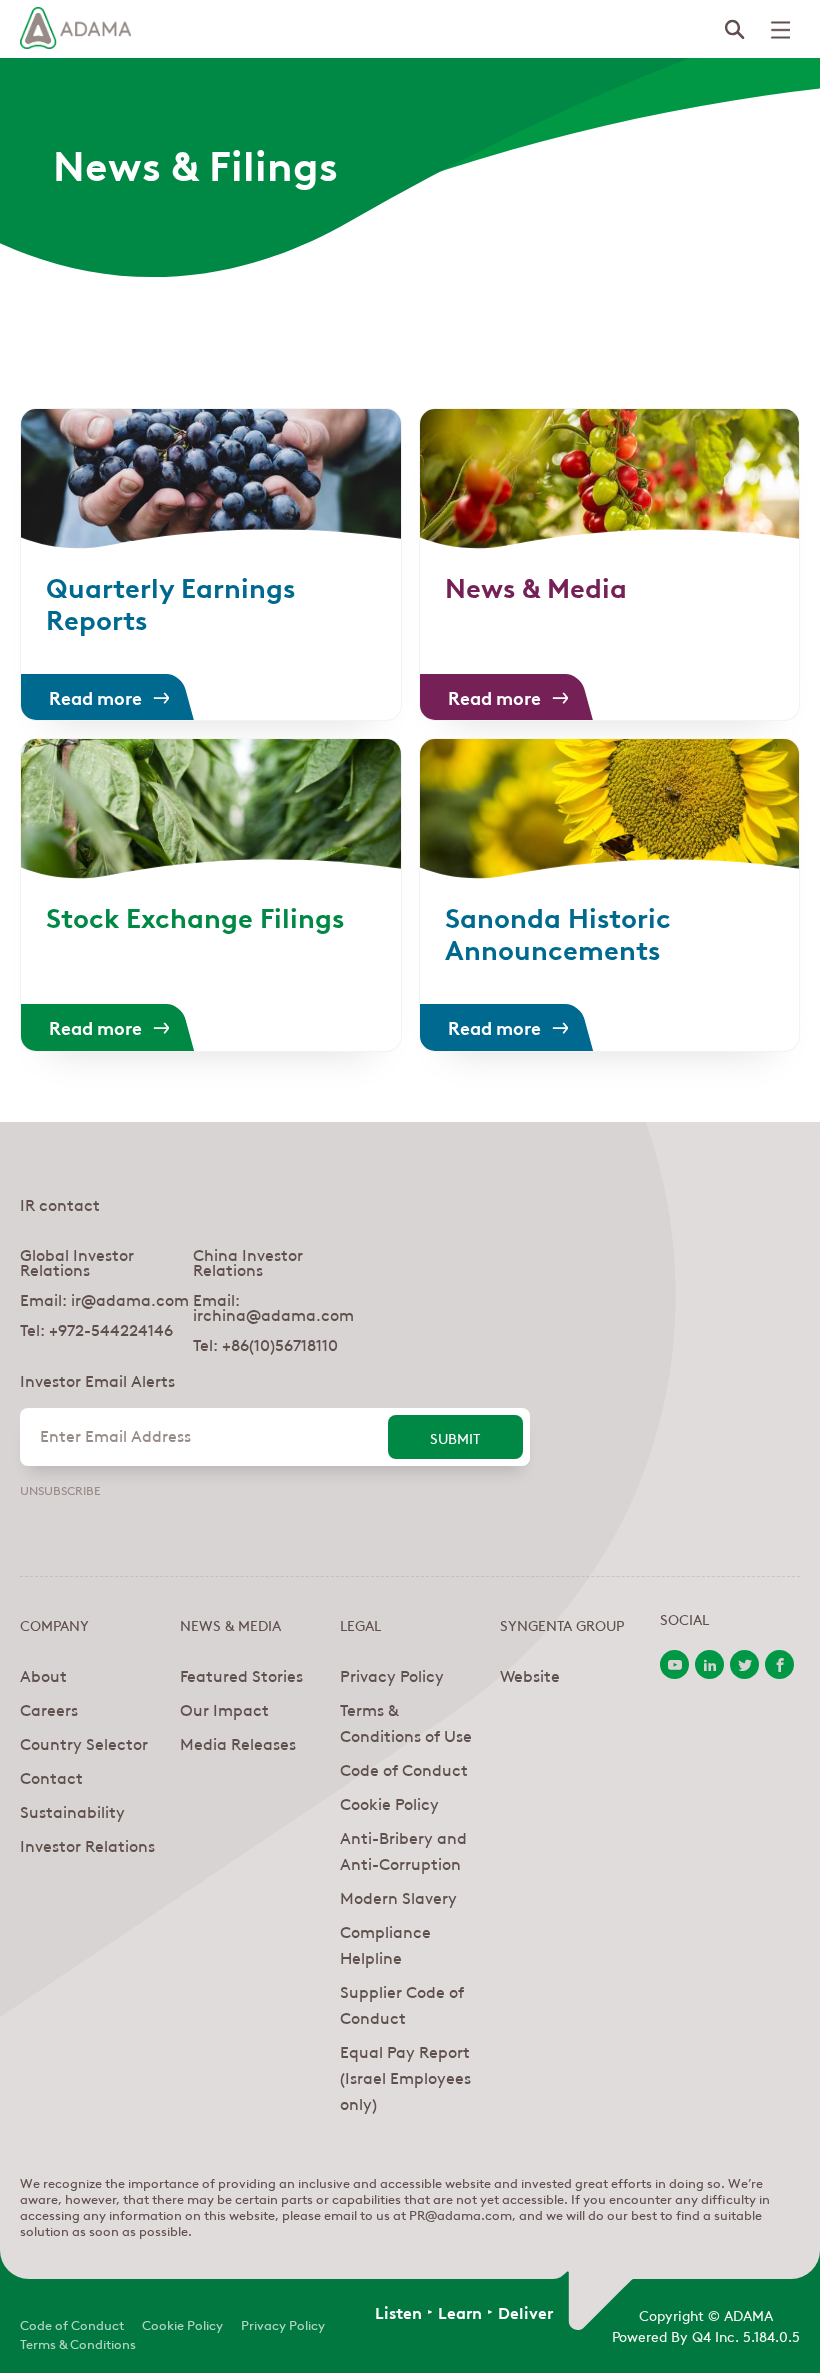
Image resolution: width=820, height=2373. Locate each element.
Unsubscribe (60, 1489)
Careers (49, 1709)
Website (530, 1675)
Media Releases (238, 1743)
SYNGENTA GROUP (562, 1624)
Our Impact (224, 1709)
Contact (51, 1777)
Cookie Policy (389, 1803)
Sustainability (72, 1811)
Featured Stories (241, 1675)
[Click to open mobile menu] (780, 30)
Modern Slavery (398, 1897)
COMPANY (54, 1624)
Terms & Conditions (78, 2342)
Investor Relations (87, 1845)
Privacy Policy (392, 1675)
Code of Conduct (404, 1769)
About (43, 1675)
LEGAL (360, 1624)
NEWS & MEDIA (230, 1624)
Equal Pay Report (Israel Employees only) (405, 2077)
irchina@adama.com (273, 1314)
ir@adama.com (130, 1299)
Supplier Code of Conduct (402, 2004)
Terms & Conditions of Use (406, 1722)
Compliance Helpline (385, 1944)
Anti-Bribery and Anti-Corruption (403, 1850)
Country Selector (84, 1743)
